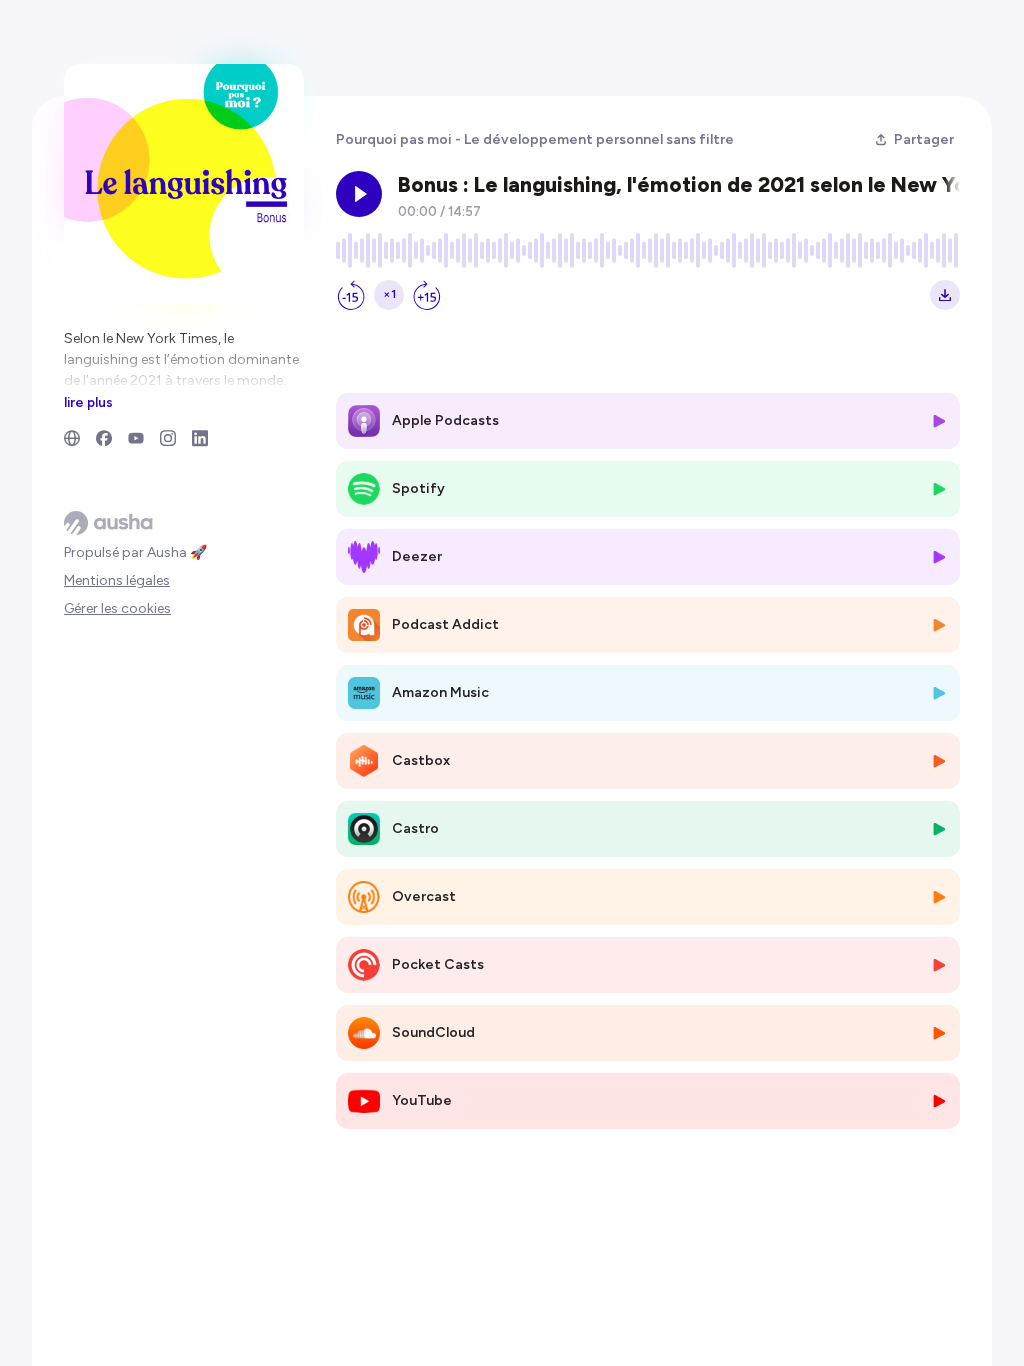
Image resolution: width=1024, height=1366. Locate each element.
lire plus (88, 402)
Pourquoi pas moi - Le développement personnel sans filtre (535, 139)
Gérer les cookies (117, 608)
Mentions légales (117, 580)
